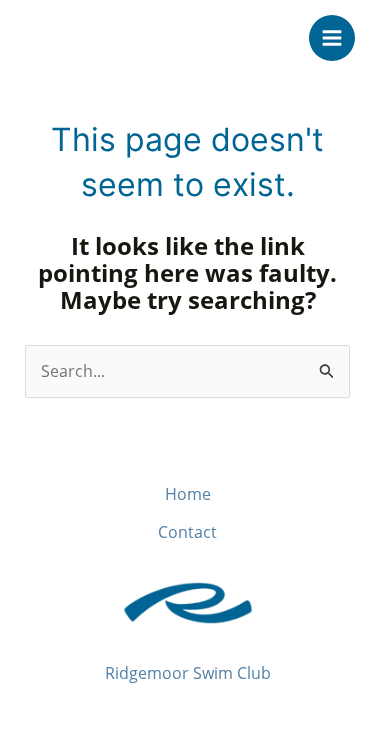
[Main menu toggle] (332, 38)
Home (188, 494)
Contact (187, 532)
